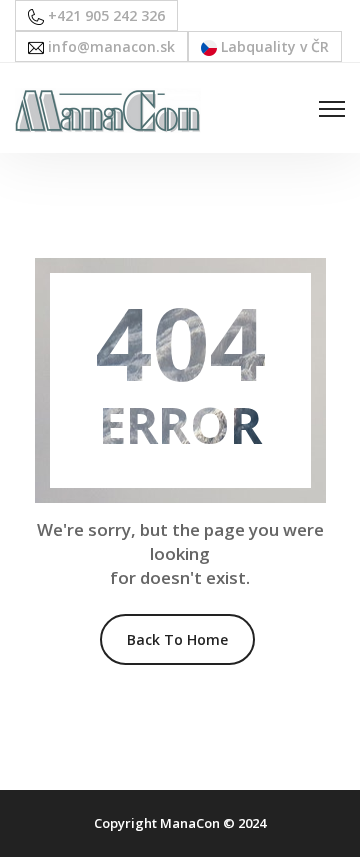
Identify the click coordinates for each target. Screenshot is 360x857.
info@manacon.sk (109, 46)
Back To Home (177, 639)
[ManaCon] (108, 108)
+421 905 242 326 (104, 15)
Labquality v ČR (273, 46)
